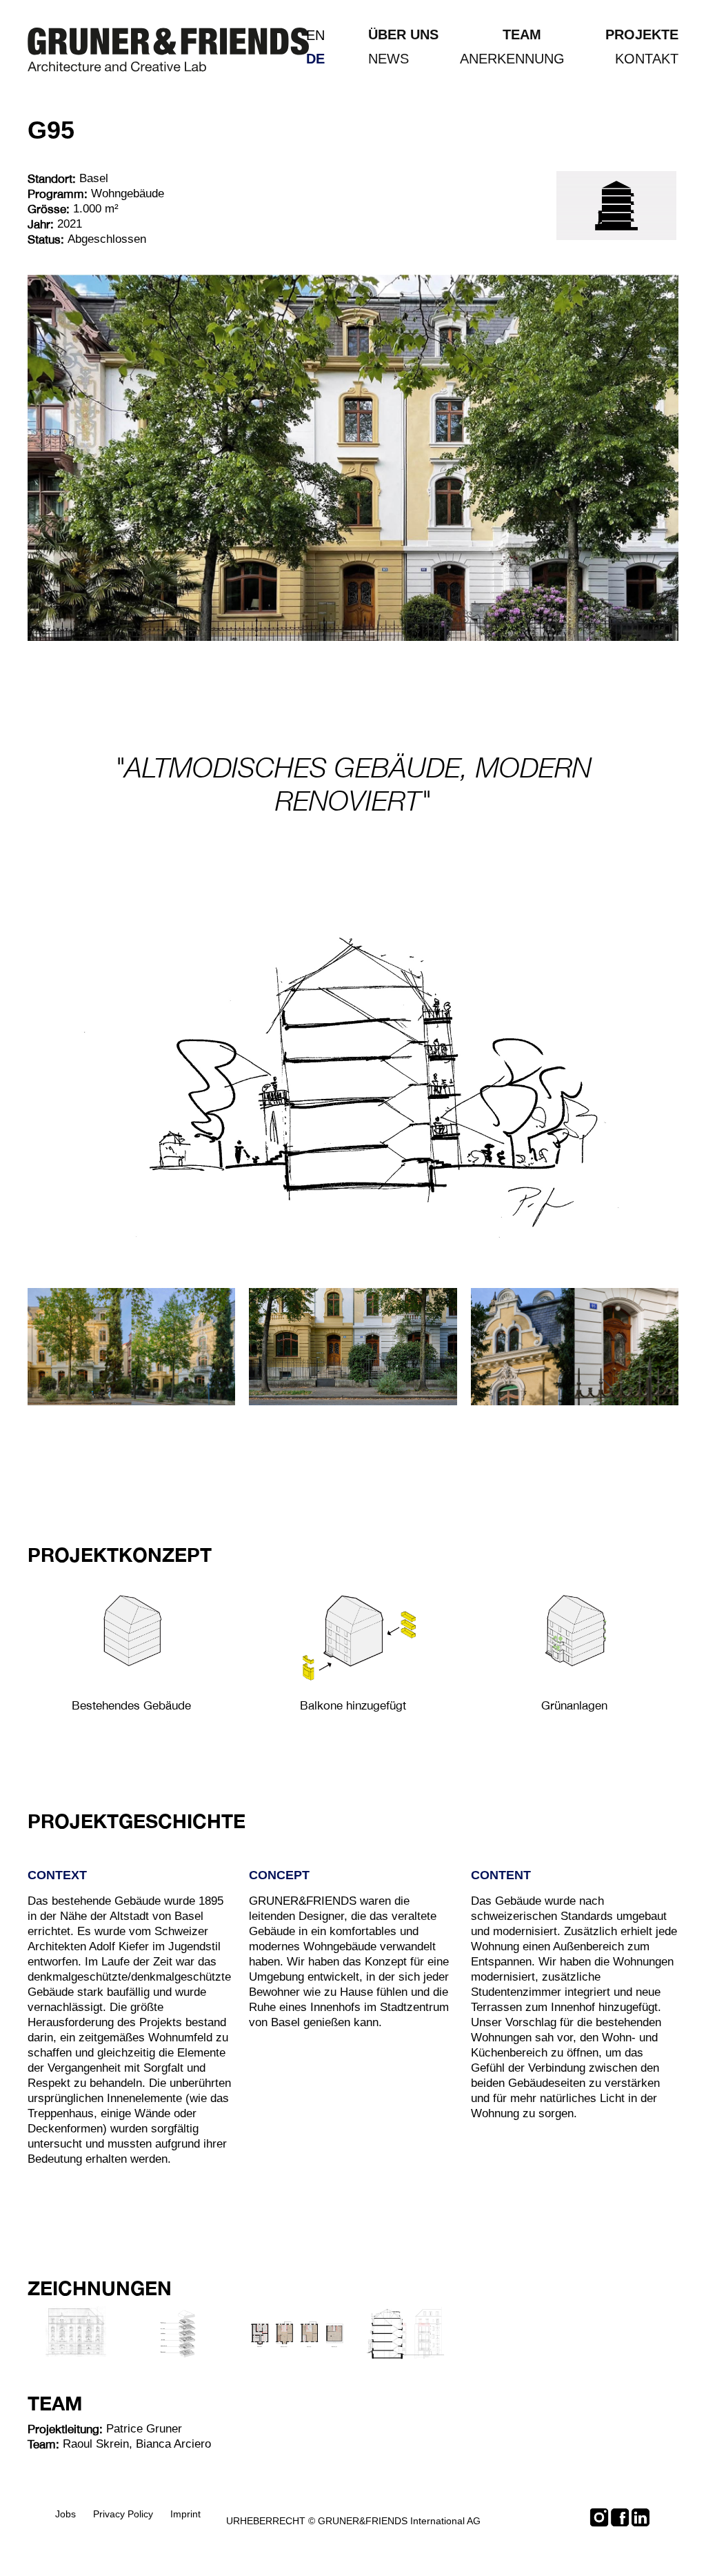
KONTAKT (647, 59)
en (315, 35)
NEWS (389, 59)
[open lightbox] (131, 1632)
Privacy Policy (123, 2514)
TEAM (522, 34)
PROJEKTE (642, 34)
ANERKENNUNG (512, 59)
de (315, 59)
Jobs (65, 2514)
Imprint (185, 2514)
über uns (403, 34)
